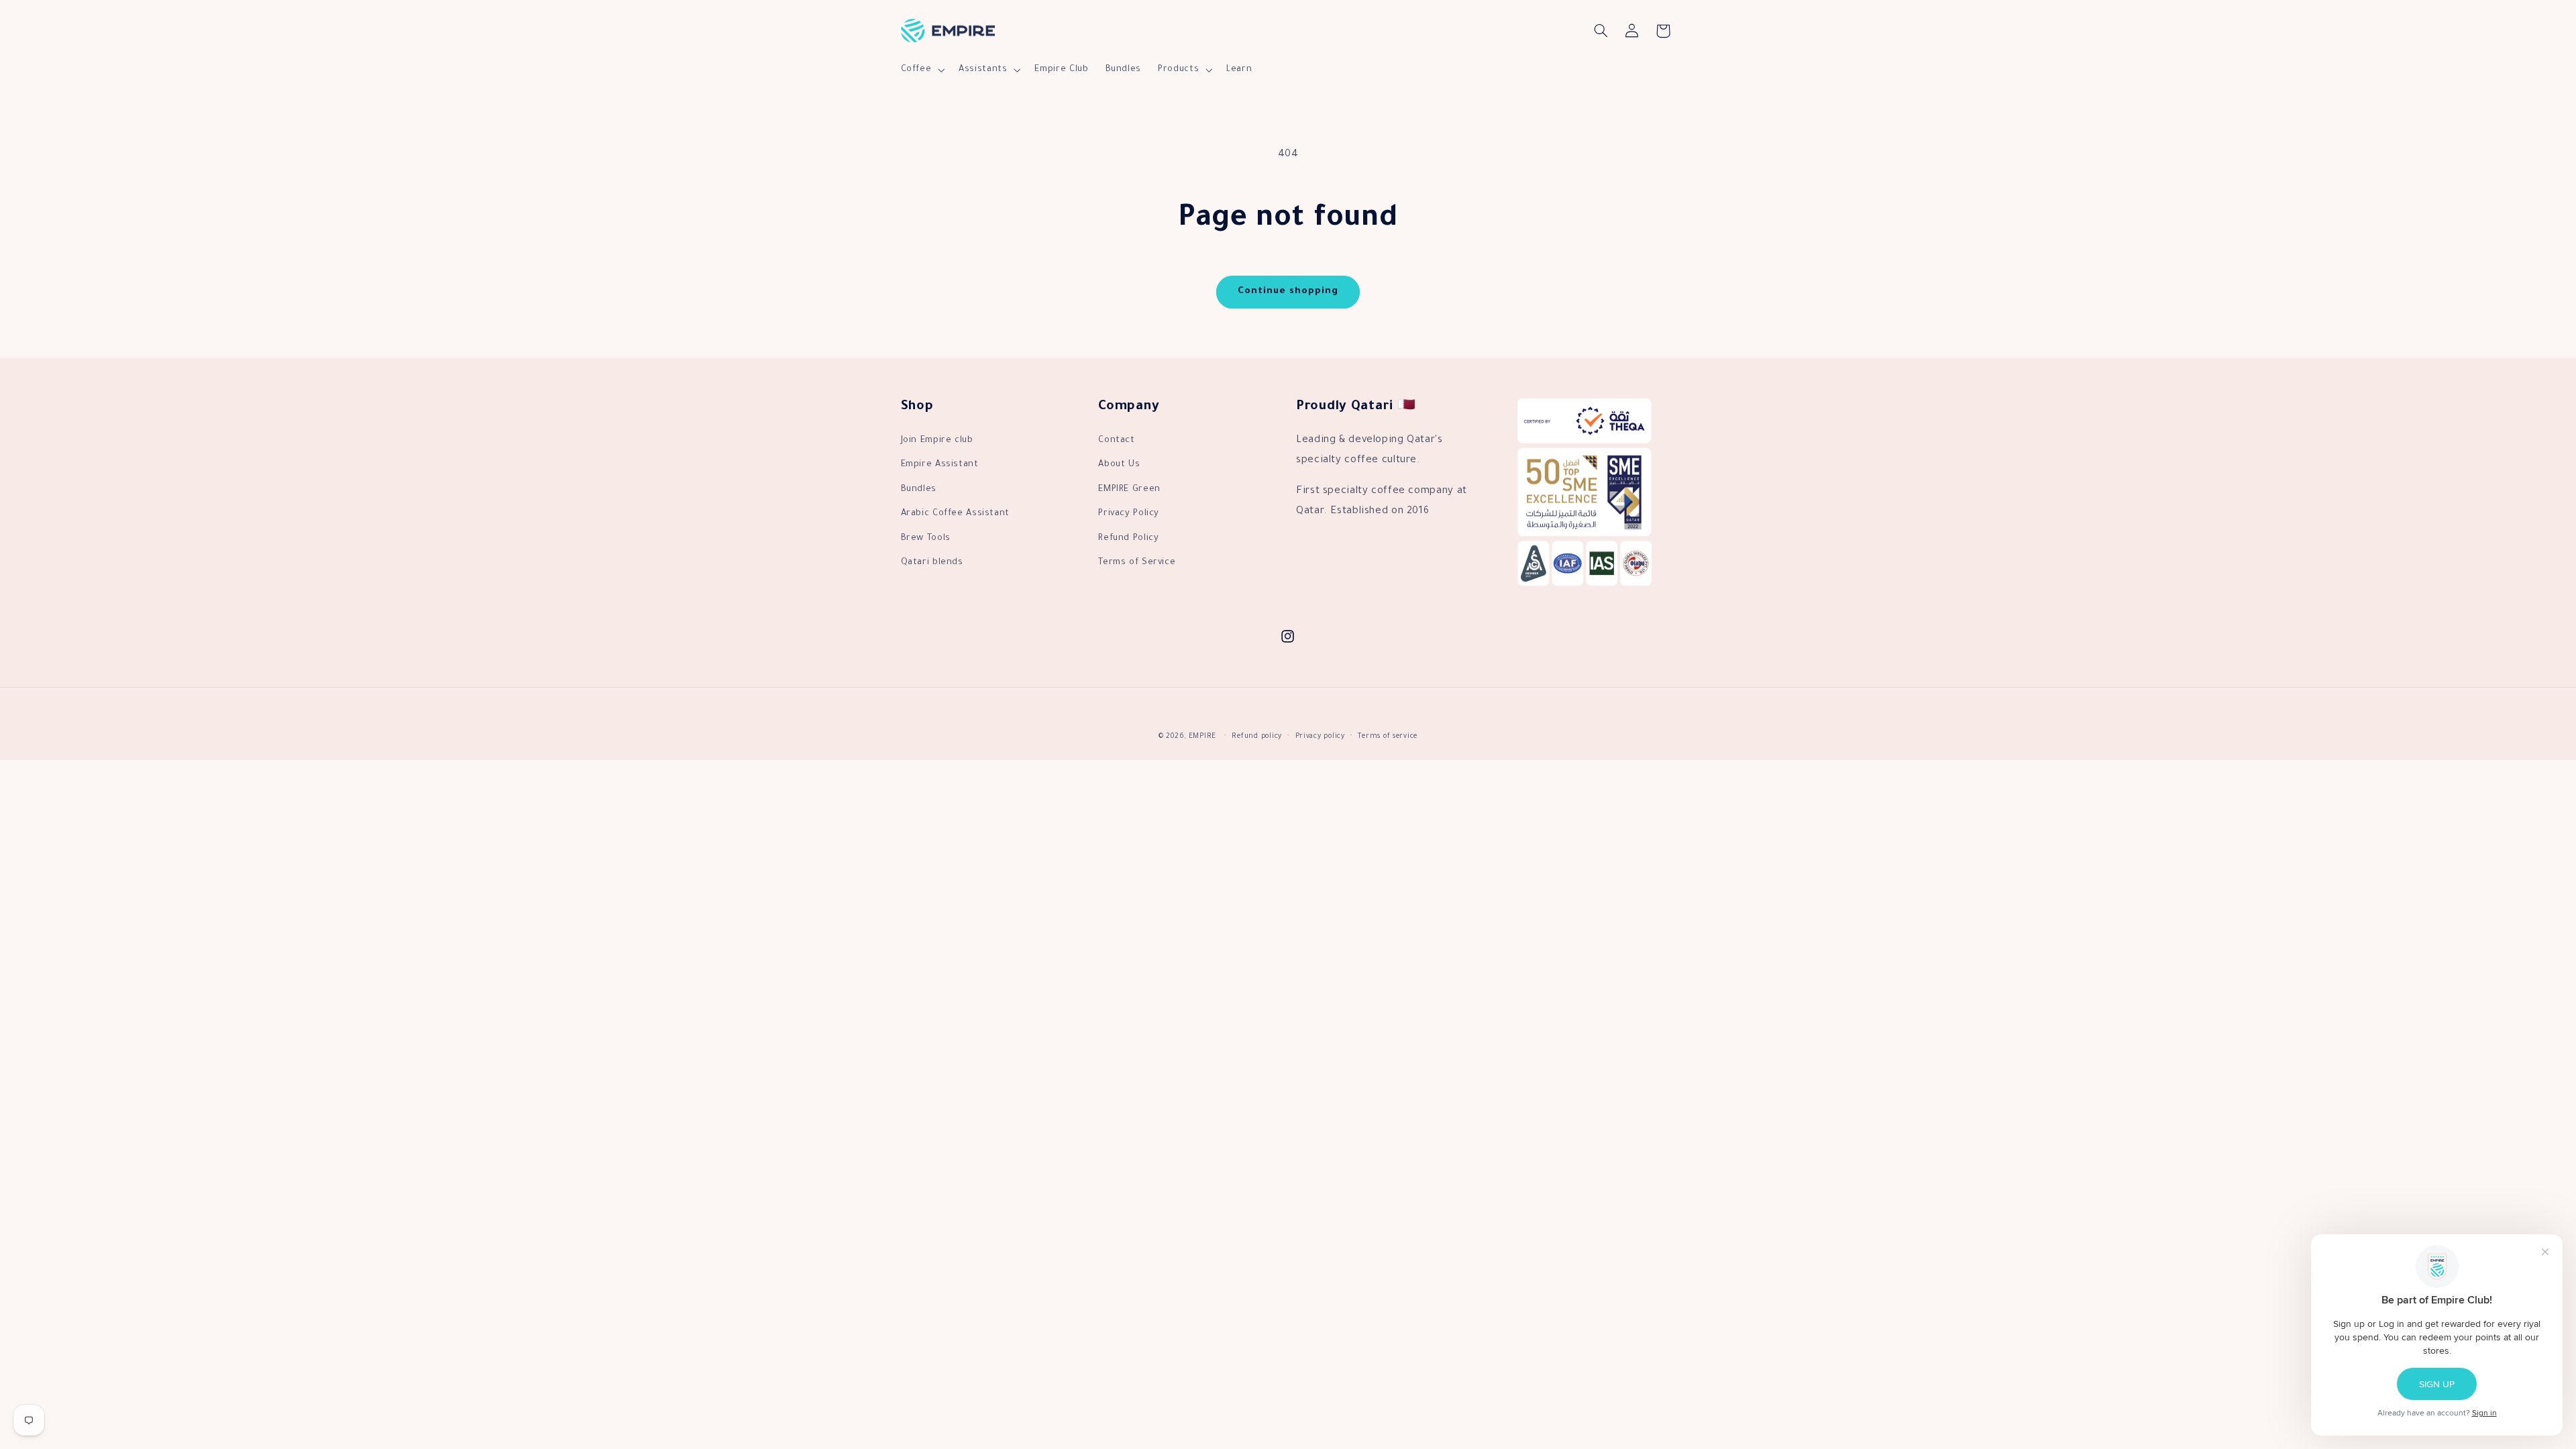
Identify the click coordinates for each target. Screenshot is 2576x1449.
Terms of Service (1137, 563)
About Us (1119, 465)
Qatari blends (932, 563)
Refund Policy (1128, 539)
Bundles (919, 490)
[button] (921, 70)
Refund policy (1257, 737)
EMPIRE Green (1129, 490)
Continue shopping (1288, 292)
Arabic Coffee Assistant (956, 514)
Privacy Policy (1129, 514)
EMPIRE (1202, 737)
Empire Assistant (940, 465)
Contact (1116, 441)
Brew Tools (926, 539)
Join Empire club (937, 441)
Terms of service (1388, 737)
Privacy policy (1320, 737)
